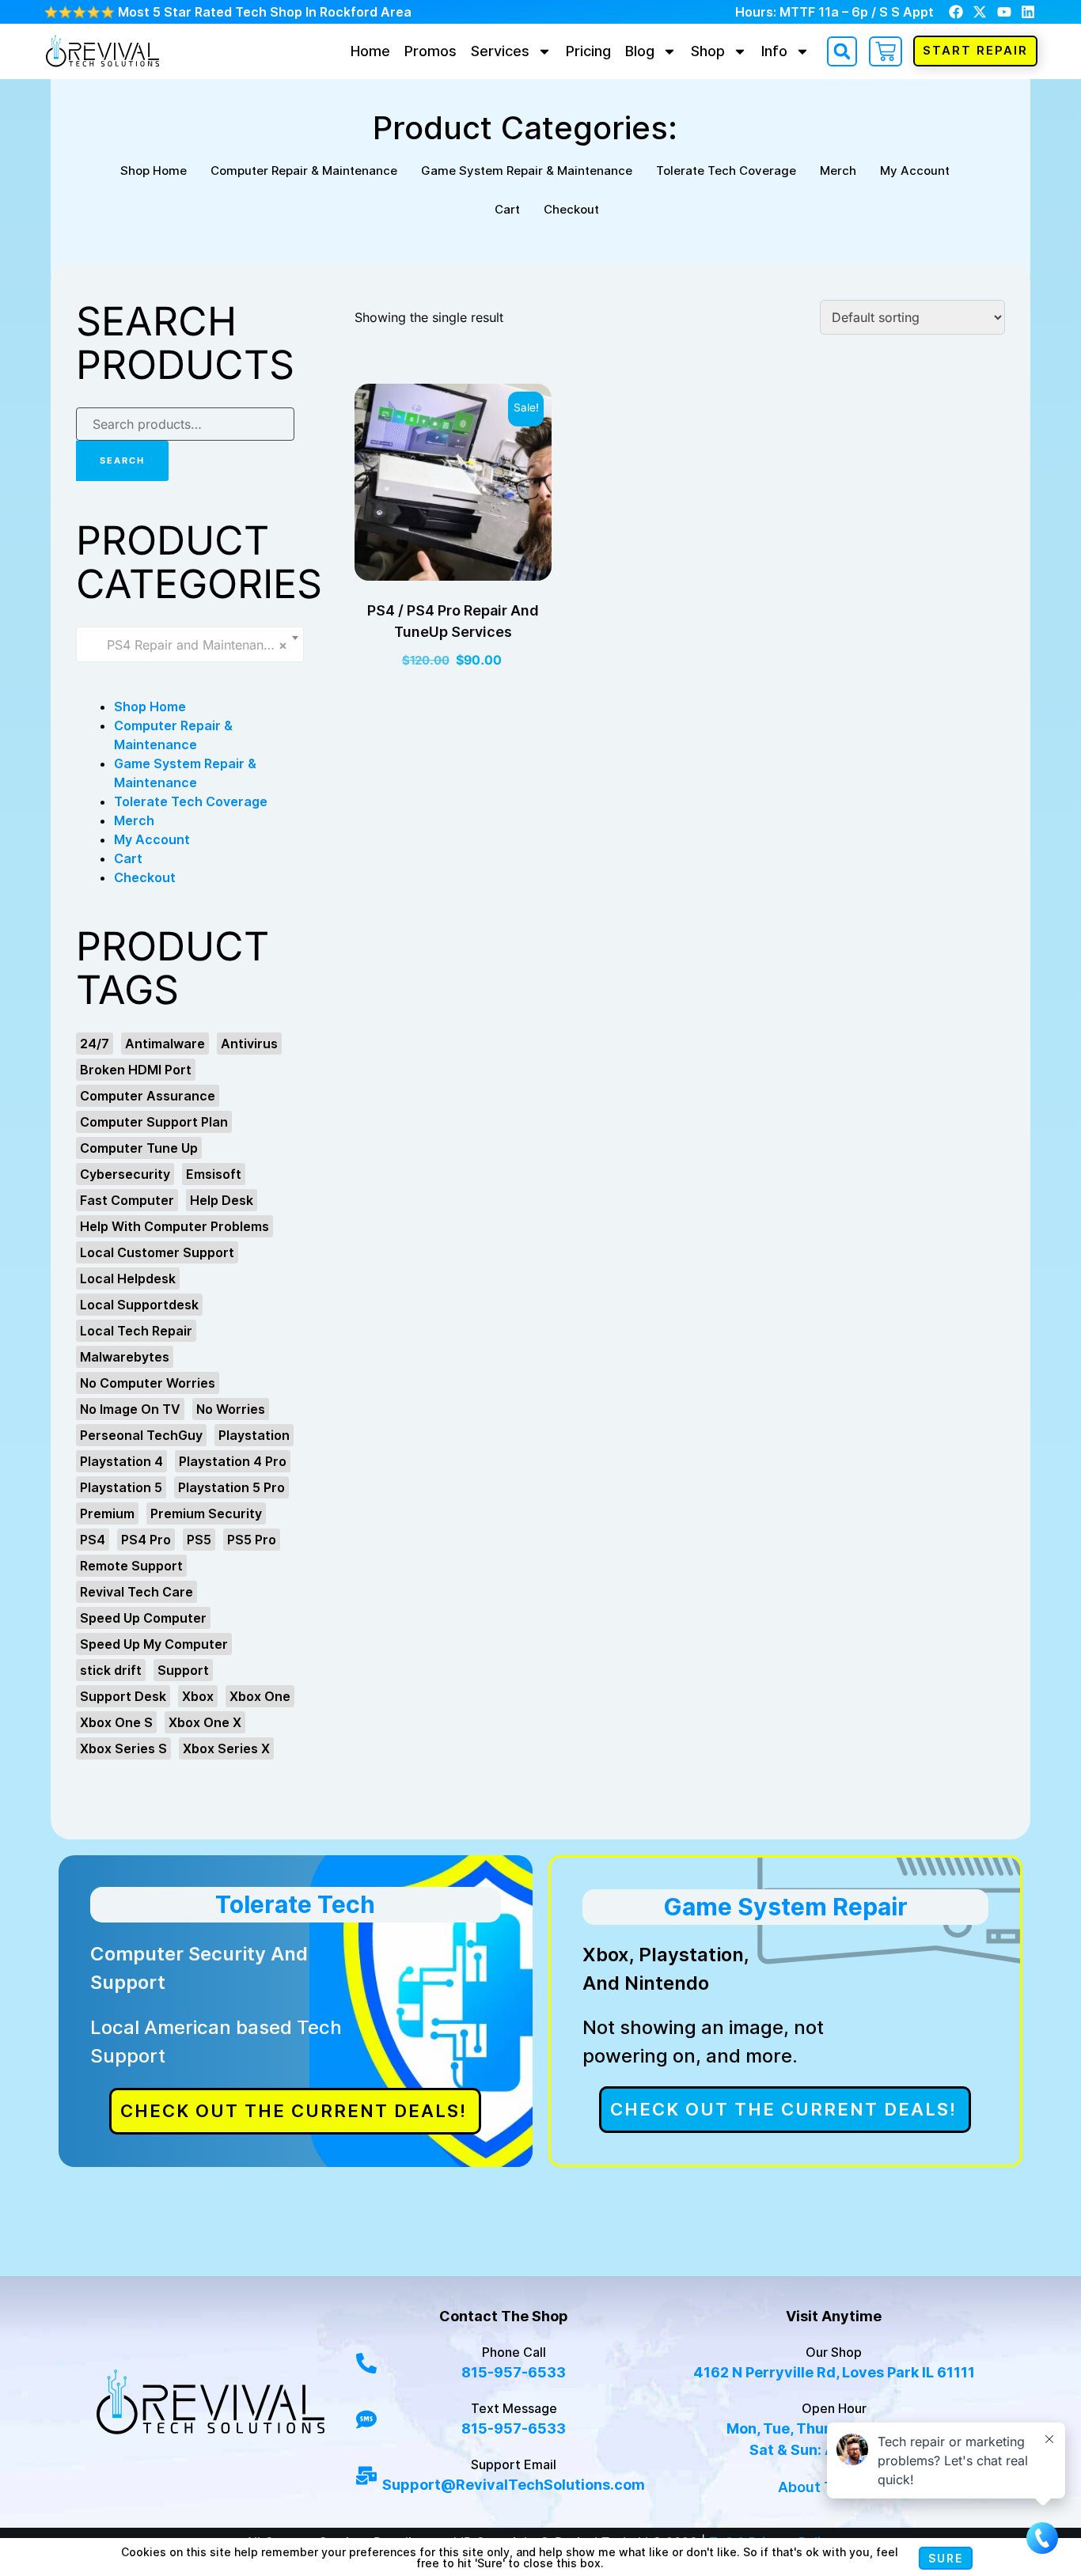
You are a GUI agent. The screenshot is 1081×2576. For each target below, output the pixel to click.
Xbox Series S (123, 1748)
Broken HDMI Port (136, 1070)
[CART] (886, 51)
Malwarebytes (125, 1357)
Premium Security (206, 1513)
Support (183, 1670)
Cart (507, 209)
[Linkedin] (1028, 11)
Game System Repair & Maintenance (527, 170)
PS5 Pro (252, 1540)
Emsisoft (214, 1174)
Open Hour (834, 2408)
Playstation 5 (121, 1487)
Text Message (514, 2408)
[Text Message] (366, 2419)
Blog (640, 51)
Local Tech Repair (136, 1331)
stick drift (111, 1670)
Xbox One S (116, 1722)
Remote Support (131, 1566)
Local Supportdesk (139, 1305)
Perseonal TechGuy (141, 1435)
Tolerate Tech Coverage (726, 170)
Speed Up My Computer (154, 1644)
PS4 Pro (146, 1540)
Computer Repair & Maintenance (304, 170)
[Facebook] (956, 11)
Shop (708, 51)
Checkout (571, 209)
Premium (107, 1513)
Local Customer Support (157, 1252)
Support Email (514, 2464)
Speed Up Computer (143, 1618)
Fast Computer (127, 1200)
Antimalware (165, 1044)
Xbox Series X (226, 1748)
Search (122, 460)
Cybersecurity (125, 1174)
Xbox (198, 1696)
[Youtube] (1004, 11)
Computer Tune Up (139, 1148)
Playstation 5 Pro (231, 1487)
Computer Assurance (148, 1096)
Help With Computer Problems (174, 1226)
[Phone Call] (366, 2362)
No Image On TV (130, 1409)
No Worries (231, 1409)
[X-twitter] (980, 11)
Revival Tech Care (137, 1592)
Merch (838, 170)
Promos (431, 51)
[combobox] (190, 644)
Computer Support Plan (154, 1122)
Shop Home (154, 170)
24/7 (95, 1044)
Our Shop (834, 2352)
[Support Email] (366, 2475)
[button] (842, 51)
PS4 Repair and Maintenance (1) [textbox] (192, 645)
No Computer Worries (148, 1383)
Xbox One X (205, 1722)
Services (500, 51)
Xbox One (260, 1696)
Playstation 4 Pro (233, 1461)
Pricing (588, 51)
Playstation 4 (121, 1461)
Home (370, 51)
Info (774, 51)
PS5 (199, 1540)
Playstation (254, 1435)
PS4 (93, 1540)
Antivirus (249, 1044)
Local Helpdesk (128, 1279)
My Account (915, 170)
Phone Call (514, 2352)
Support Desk (123, 1696)
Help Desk (222, 1200)
